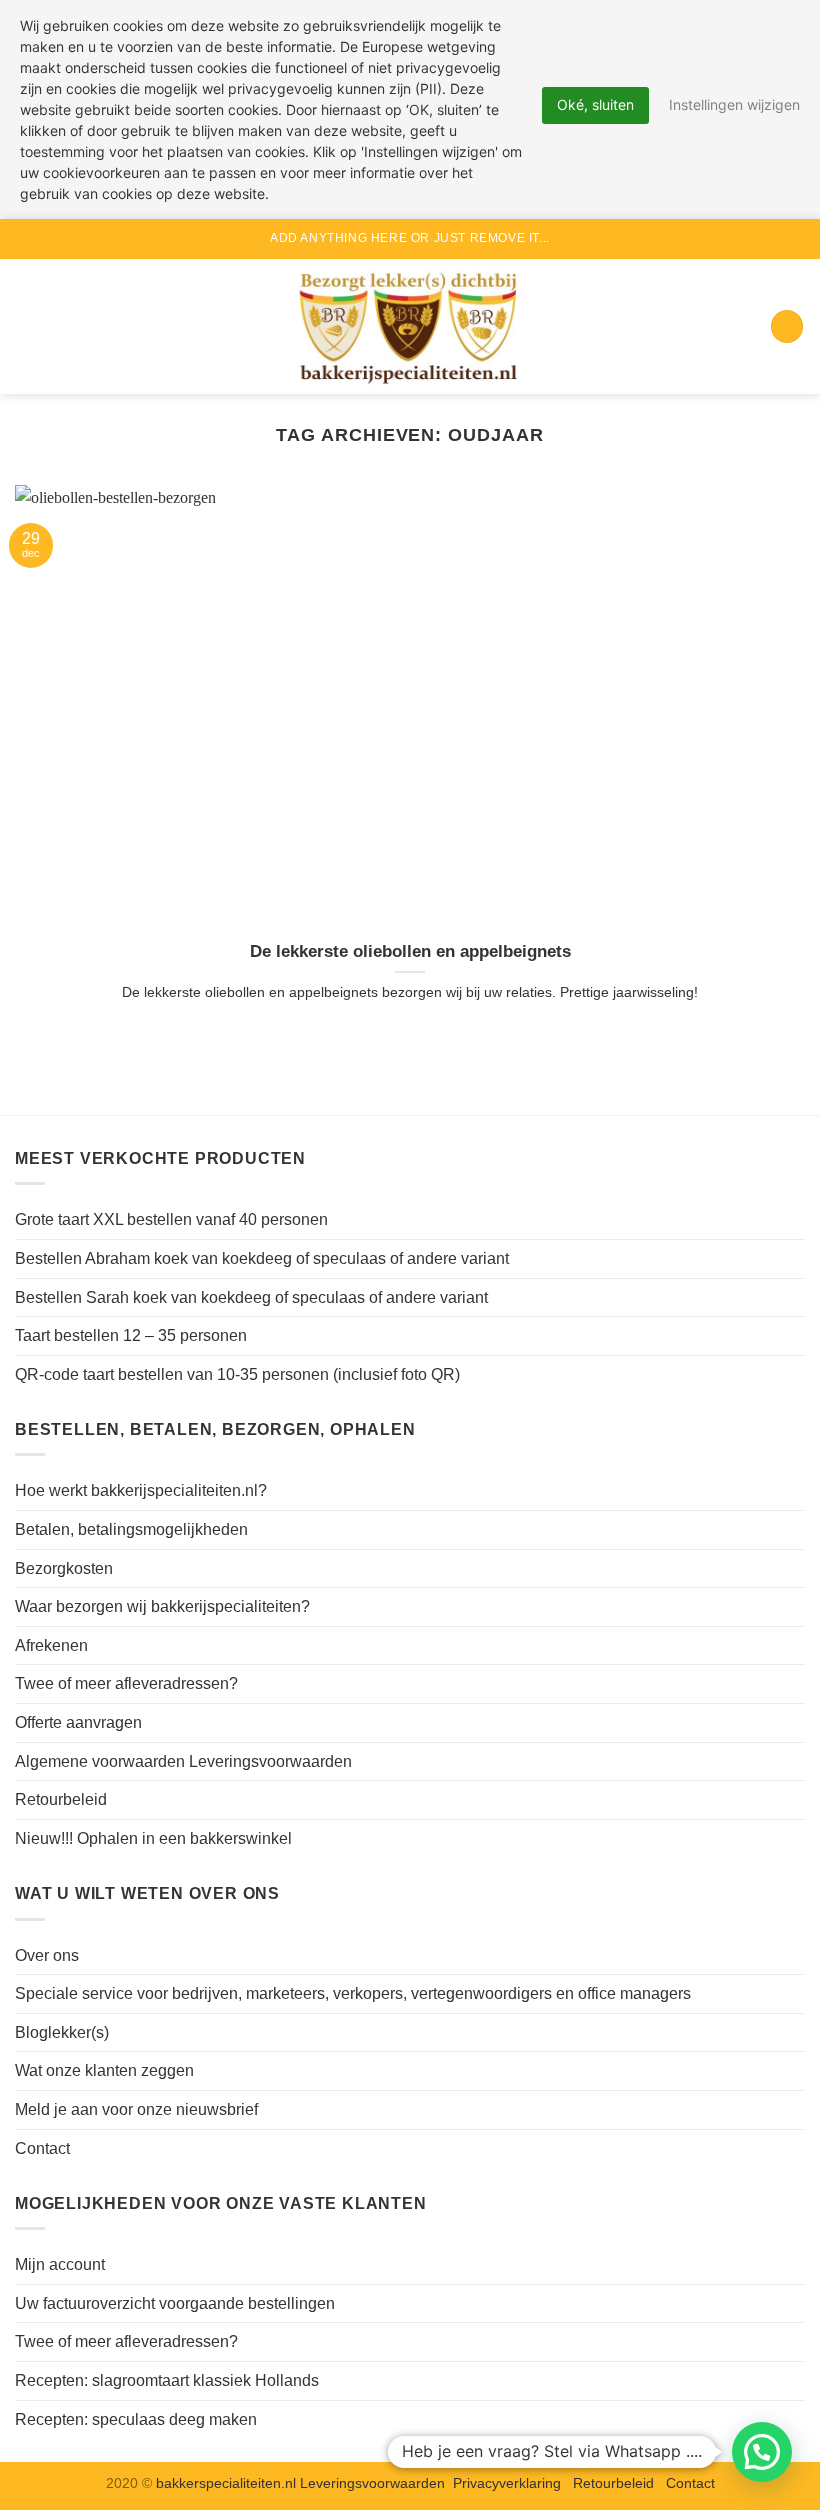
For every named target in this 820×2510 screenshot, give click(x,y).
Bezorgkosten (64, 1568)
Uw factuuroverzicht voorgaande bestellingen (175, 2303)
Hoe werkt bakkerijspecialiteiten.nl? (141, 1490)
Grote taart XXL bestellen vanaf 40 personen (171, 1219)
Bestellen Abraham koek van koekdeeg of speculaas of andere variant (262, 1258)
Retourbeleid (61, 1799)
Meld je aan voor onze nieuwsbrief (136, 2109)
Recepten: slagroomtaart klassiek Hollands (167, 2380)
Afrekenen (51, 1645)
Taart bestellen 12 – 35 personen (131, 1335)
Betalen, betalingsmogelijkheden (131, 1529)
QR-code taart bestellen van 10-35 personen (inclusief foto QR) (237, 1374)
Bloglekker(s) (62, 2032)
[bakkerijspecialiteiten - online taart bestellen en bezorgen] (410, 326)
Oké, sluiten (595, 104)
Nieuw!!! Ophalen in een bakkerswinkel (153, 1838)
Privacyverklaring (507, 2483)
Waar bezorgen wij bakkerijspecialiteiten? (162, 1606)
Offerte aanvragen (78, 1722)
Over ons (47, 1955)
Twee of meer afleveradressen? (126, 1683)
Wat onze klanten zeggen (104, 2070)
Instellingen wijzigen (734, 104)
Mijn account (60, 2264)
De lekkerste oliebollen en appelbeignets (410, 951)
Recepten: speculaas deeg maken (136, 2419)
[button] (27, 326)
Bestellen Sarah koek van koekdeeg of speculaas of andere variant (251, 1297)
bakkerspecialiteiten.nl (228, 2483)
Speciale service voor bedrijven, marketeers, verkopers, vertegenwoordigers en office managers (353, 1993)
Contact (42, 2148)
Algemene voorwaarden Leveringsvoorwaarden (183, 1761)
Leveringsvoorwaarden (372, 2483)
